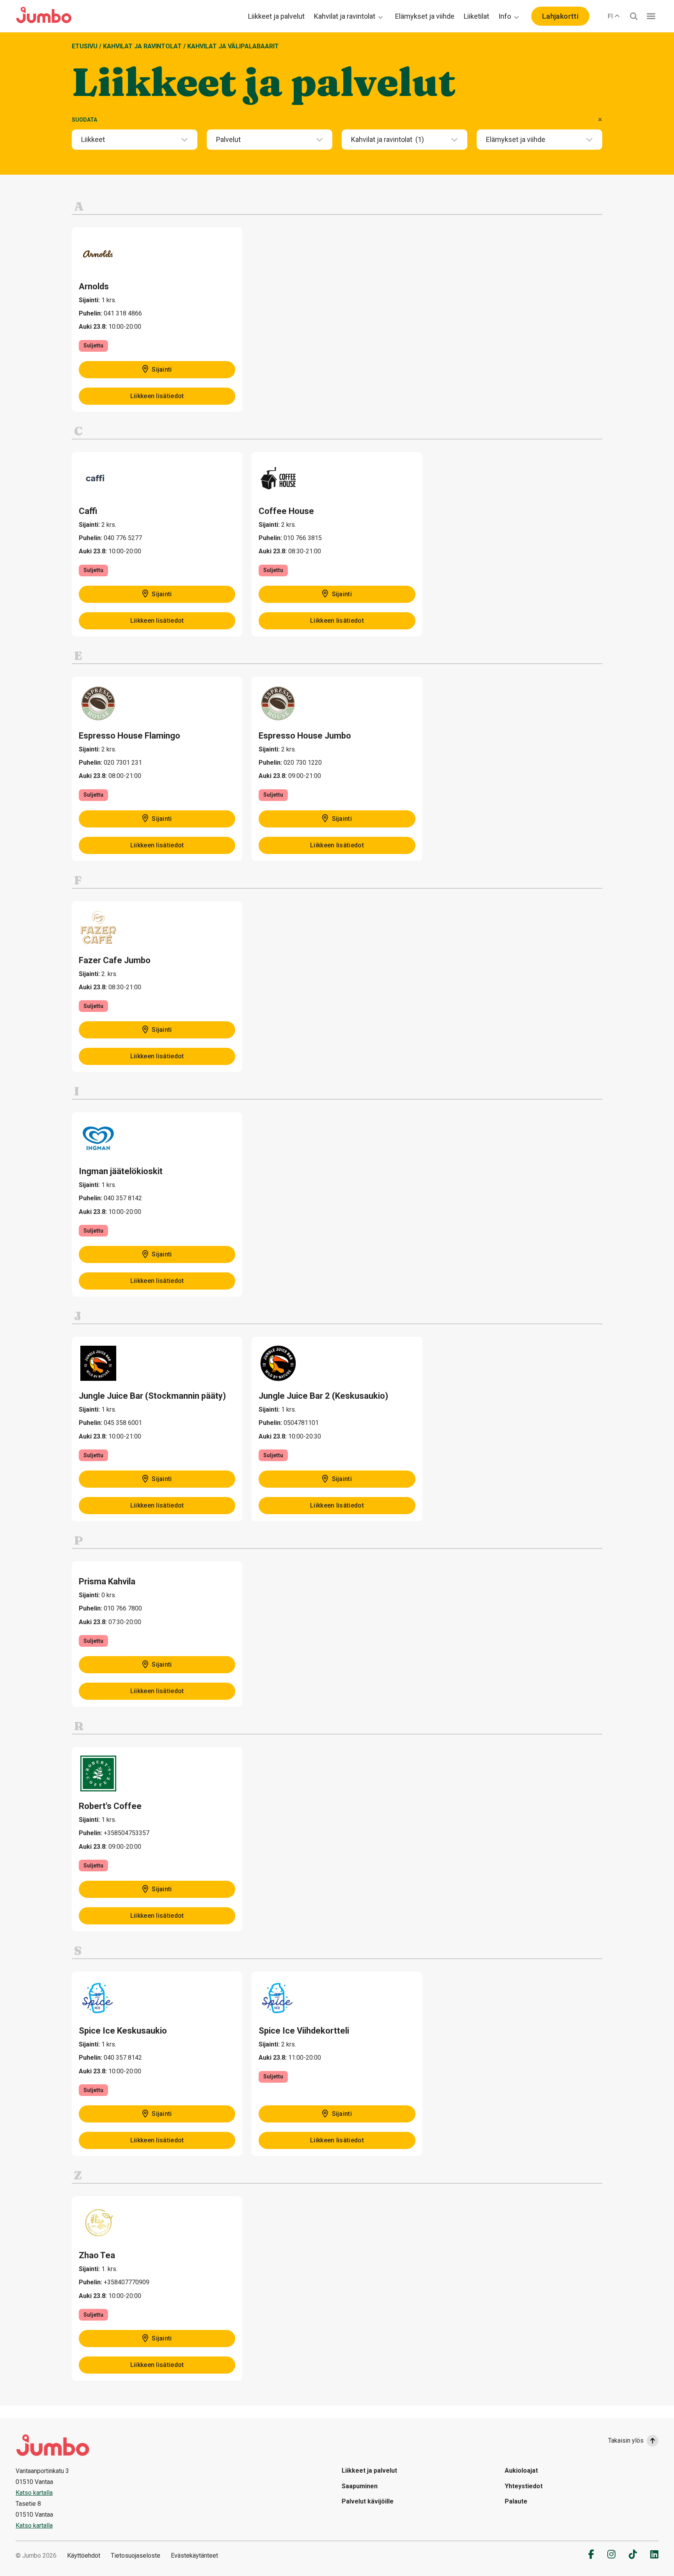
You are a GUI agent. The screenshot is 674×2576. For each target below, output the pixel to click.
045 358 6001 (123, 1423)
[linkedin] (654, 2554)
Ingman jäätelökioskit (121, 1171)
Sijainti (161, 369)
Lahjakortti (560, 16)
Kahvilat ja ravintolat (345, 16)
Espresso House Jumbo (305, 736)
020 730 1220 (303, 763)
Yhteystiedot (524, 2486)
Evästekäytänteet (194, 2556)
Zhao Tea (97, 2255)
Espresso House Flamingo (129, 736)
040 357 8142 (123, 1198)
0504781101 (301, 1423)
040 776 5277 (123, 538)
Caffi (88, 511)
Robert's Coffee (110, 1806)
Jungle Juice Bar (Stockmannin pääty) (152, 1396)
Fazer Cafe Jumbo (115, 960)
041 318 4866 (123, 313)
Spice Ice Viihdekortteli (304, 2031)
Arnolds (94, 286)
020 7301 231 (123, 763)
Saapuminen (360, 2486)
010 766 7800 (123, 1608)
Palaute (516, 2501)
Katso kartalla (34, 2493)
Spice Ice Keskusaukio (123, 2031)
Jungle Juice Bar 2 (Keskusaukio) (323, 1396)
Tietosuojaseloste (136, 2556)
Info (505, 16)
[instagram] (611, 2554)
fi (610, 16)
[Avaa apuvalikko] (651, 16)
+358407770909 (127, 2282)
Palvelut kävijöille (368, 2501)
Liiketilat (476, 16)
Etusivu (85, 46)
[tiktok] (633, 2554)
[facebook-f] (591, 2554)
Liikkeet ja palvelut (276, 16)
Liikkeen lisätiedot (157, 396)
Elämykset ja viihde (425, 16)
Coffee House (286, 511)
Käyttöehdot (84, 2556)
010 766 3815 (303, 538)
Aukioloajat (521, 2471)
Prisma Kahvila (107, 1581)
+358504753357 (127, 1833)
